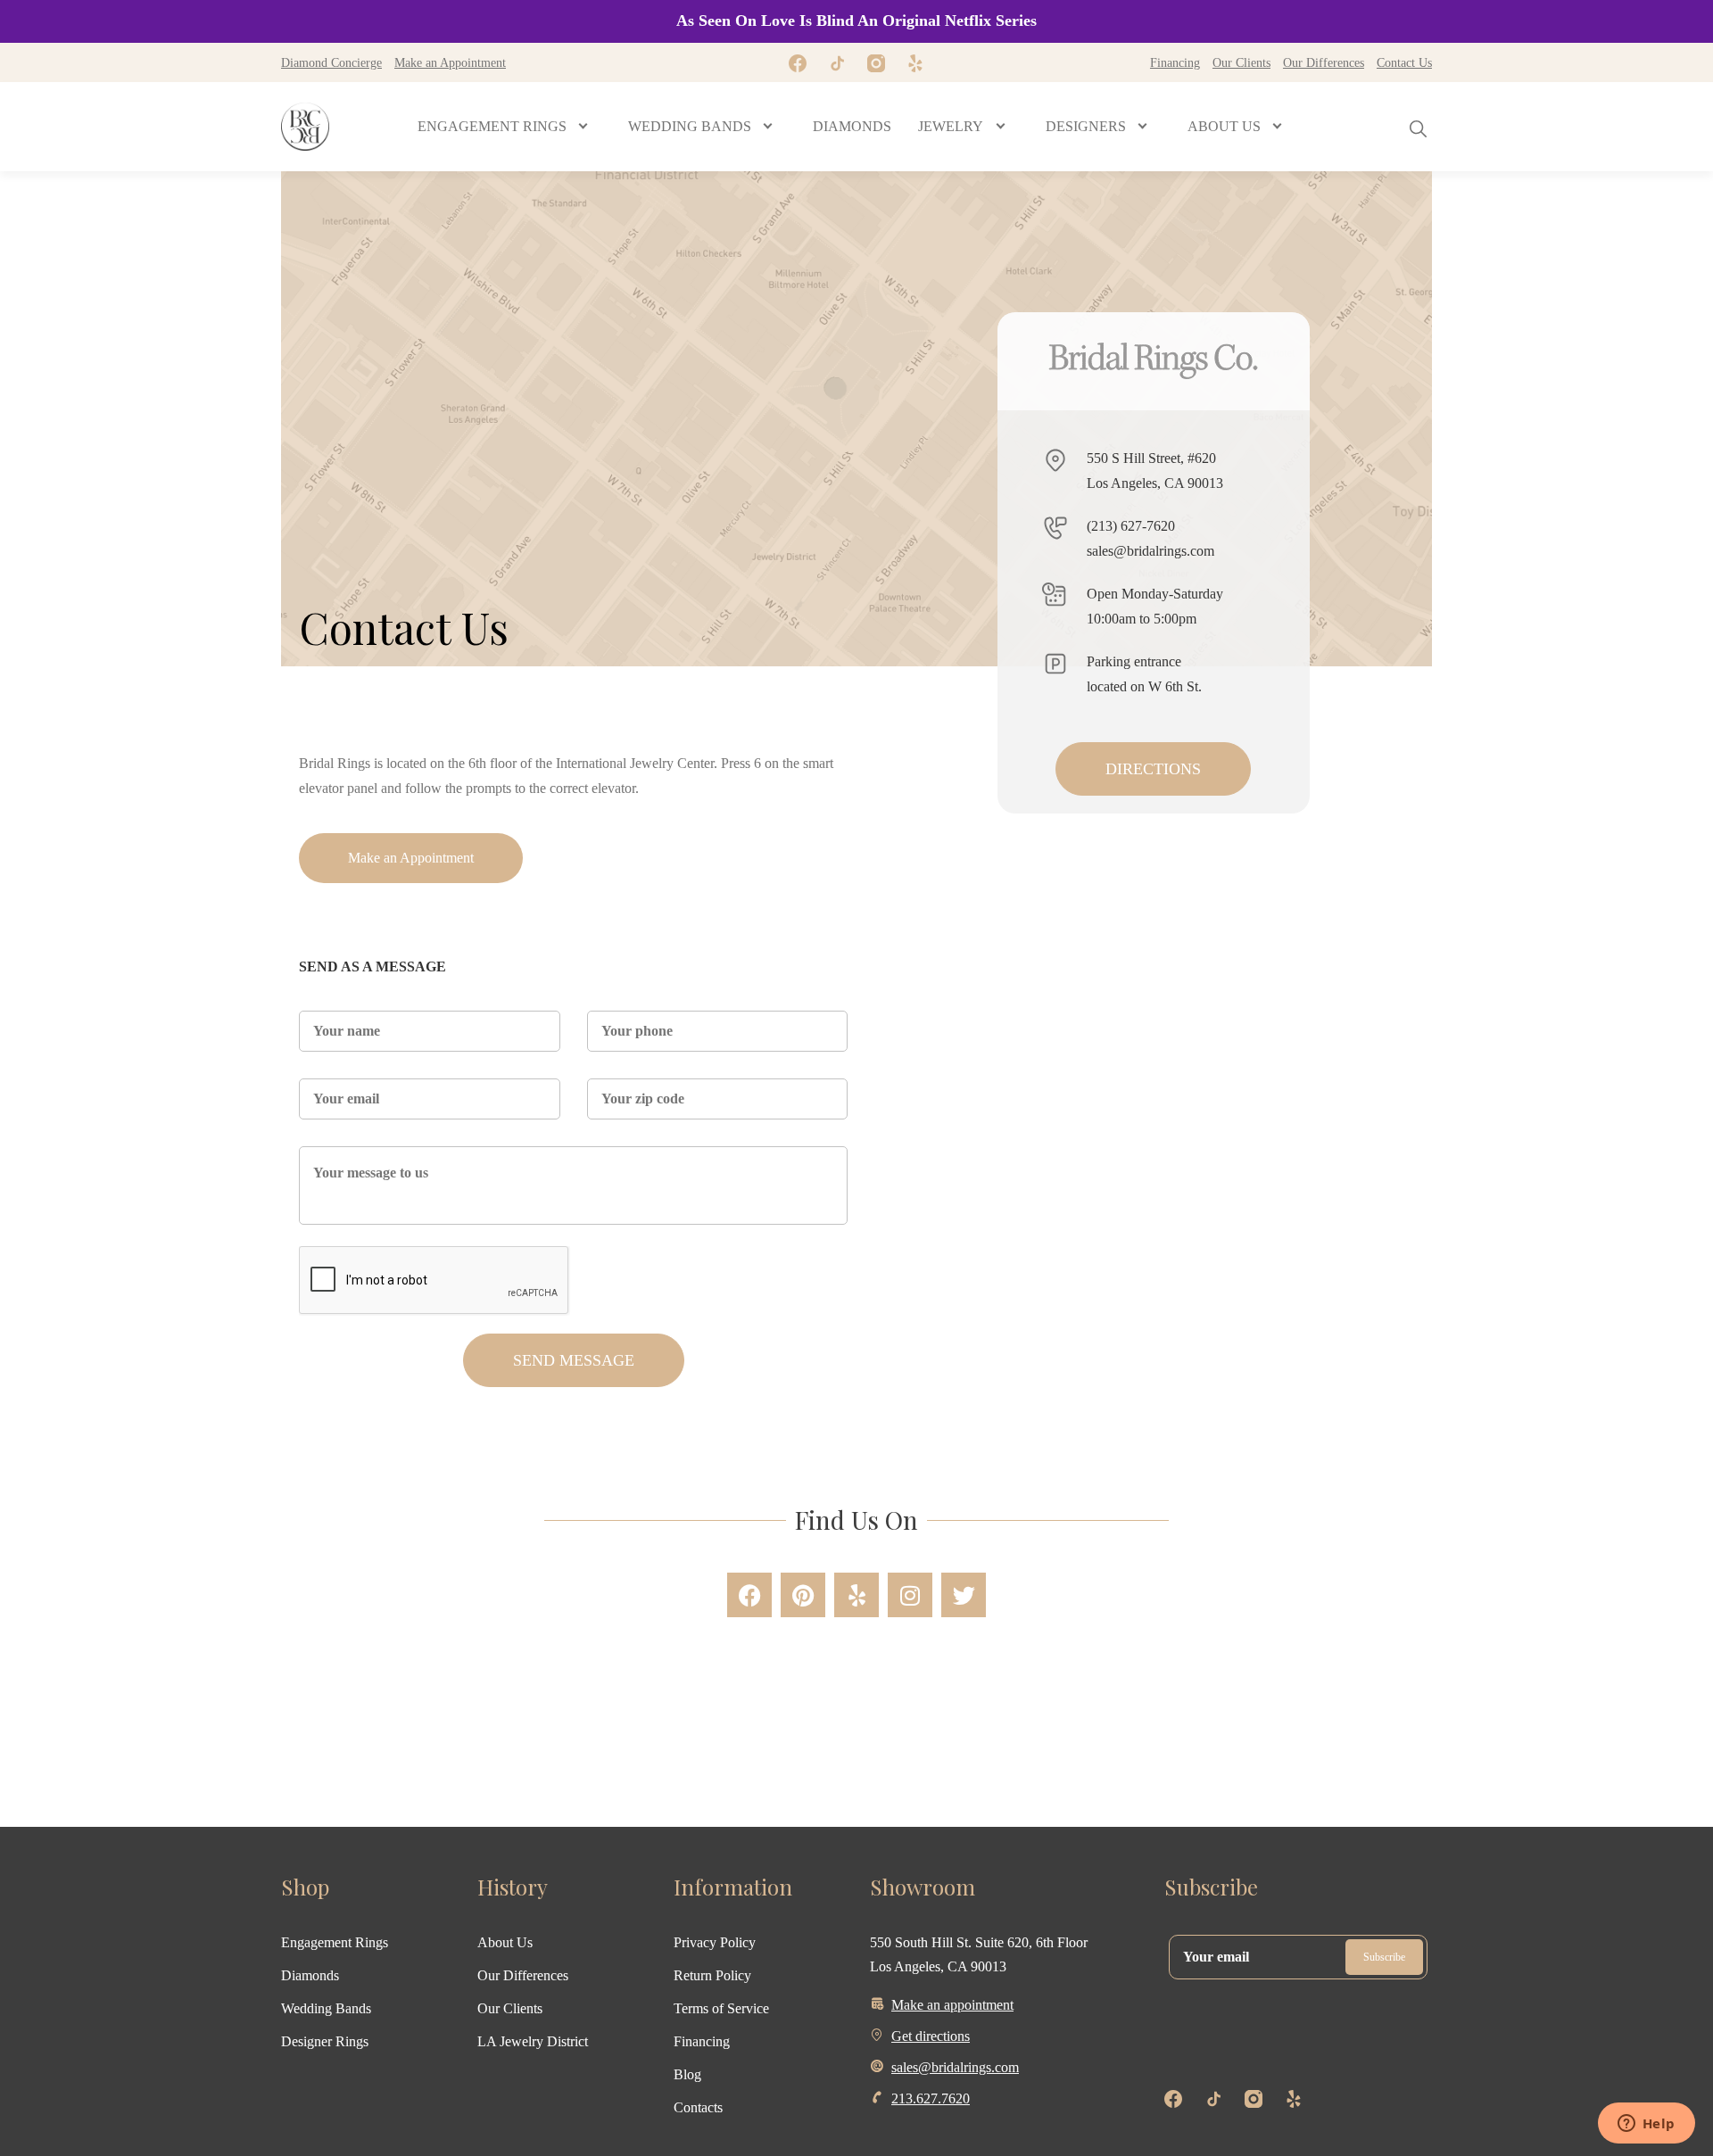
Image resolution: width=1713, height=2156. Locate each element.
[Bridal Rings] (305, 127)
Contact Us (1404, 62)
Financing (1175, 62)
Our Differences (1324, 62)
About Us (505, 1942)
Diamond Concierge (331, 62)
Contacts (698, 2107)
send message (574, 1360)
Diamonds (310, 1975)
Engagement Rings (335, 1942)
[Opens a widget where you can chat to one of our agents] (1646, 2125)
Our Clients (1241, 62)
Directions (1153, 769)
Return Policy (712, 1975)
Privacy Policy (715, 1942)
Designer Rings (325, 2041)
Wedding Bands (326, 2008)
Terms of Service (721, 2008)
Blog (687, 2074)
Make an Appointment (450, 62)
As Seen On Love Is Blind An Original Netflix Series (856, 21)
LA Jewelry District (533, 2041)
